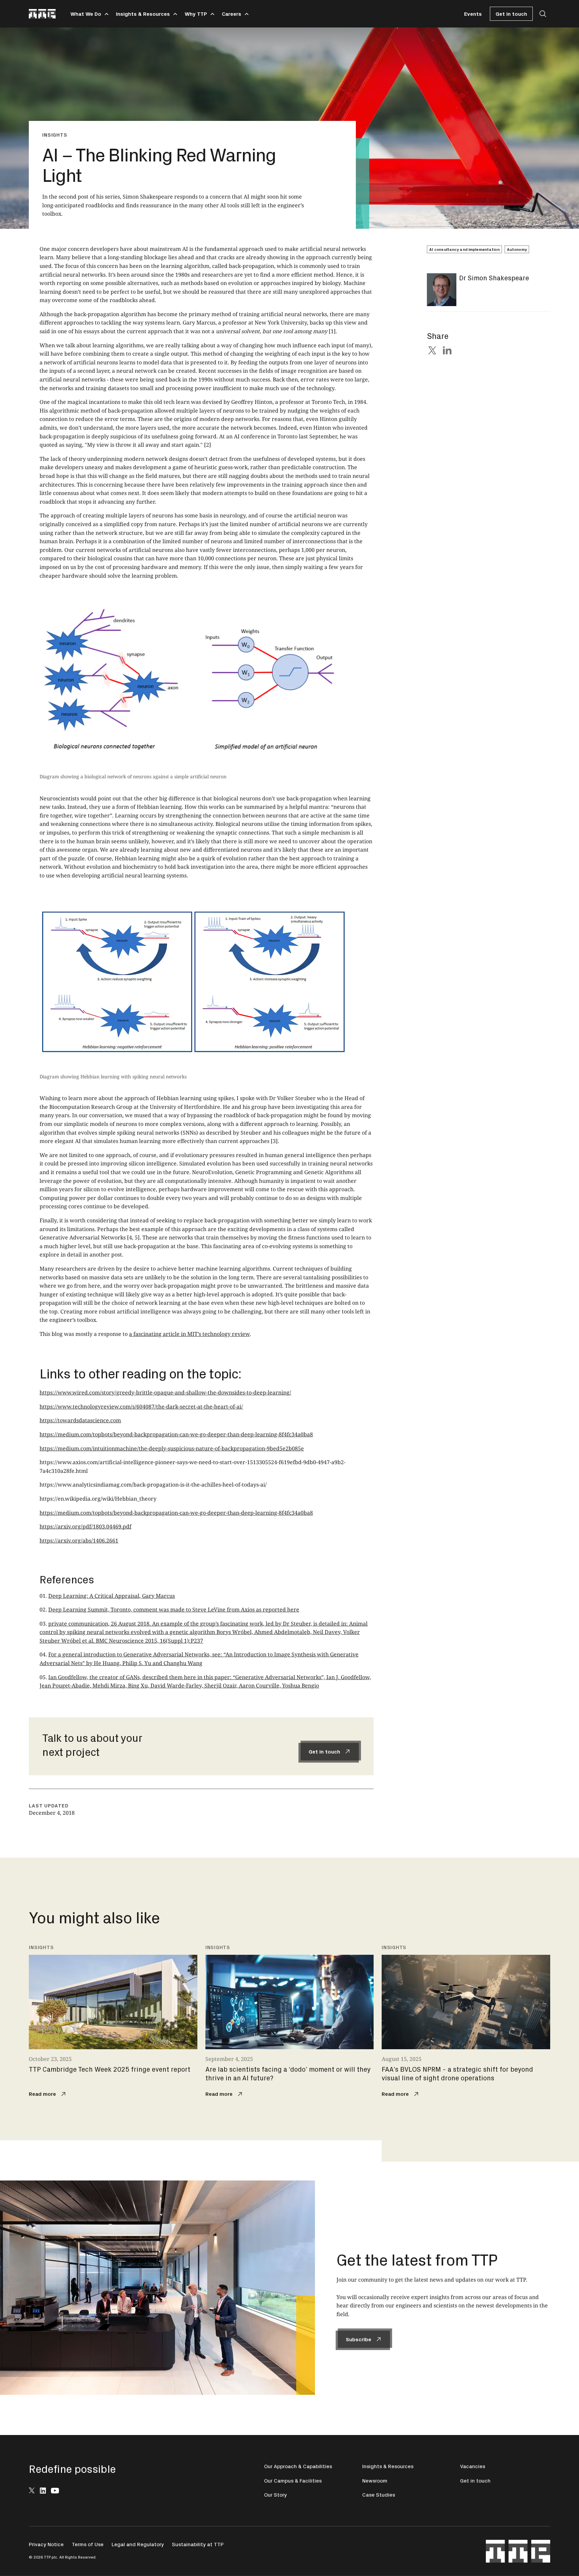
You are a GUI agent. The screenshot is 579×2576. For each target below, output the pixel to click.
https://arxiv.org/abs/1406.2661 (79, 1541)
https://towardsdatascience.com (80, 1420)
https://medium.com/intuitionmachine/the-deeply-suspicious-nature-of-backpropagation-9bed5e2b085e (172, 1448)
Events (473, 14)
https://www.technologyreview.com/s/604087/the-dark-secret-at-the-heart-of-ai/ (141, 1407)
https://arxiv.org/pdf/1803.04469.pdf (85, 1526)
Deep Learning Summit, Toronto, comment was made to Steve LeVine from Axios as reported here (174, 1609)
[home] (42, 14)
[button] (88, 14)
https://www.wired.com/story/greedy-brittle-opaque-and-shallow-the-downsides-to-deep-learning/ (165, 1392)
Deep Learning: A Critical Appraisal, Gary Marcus (112, 1596)
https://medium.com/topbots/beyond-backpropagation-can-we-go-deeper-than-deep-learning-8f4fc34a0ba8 (176, 1434)
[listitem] (113, 2022)
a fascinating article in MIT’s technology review (189, 1334)
